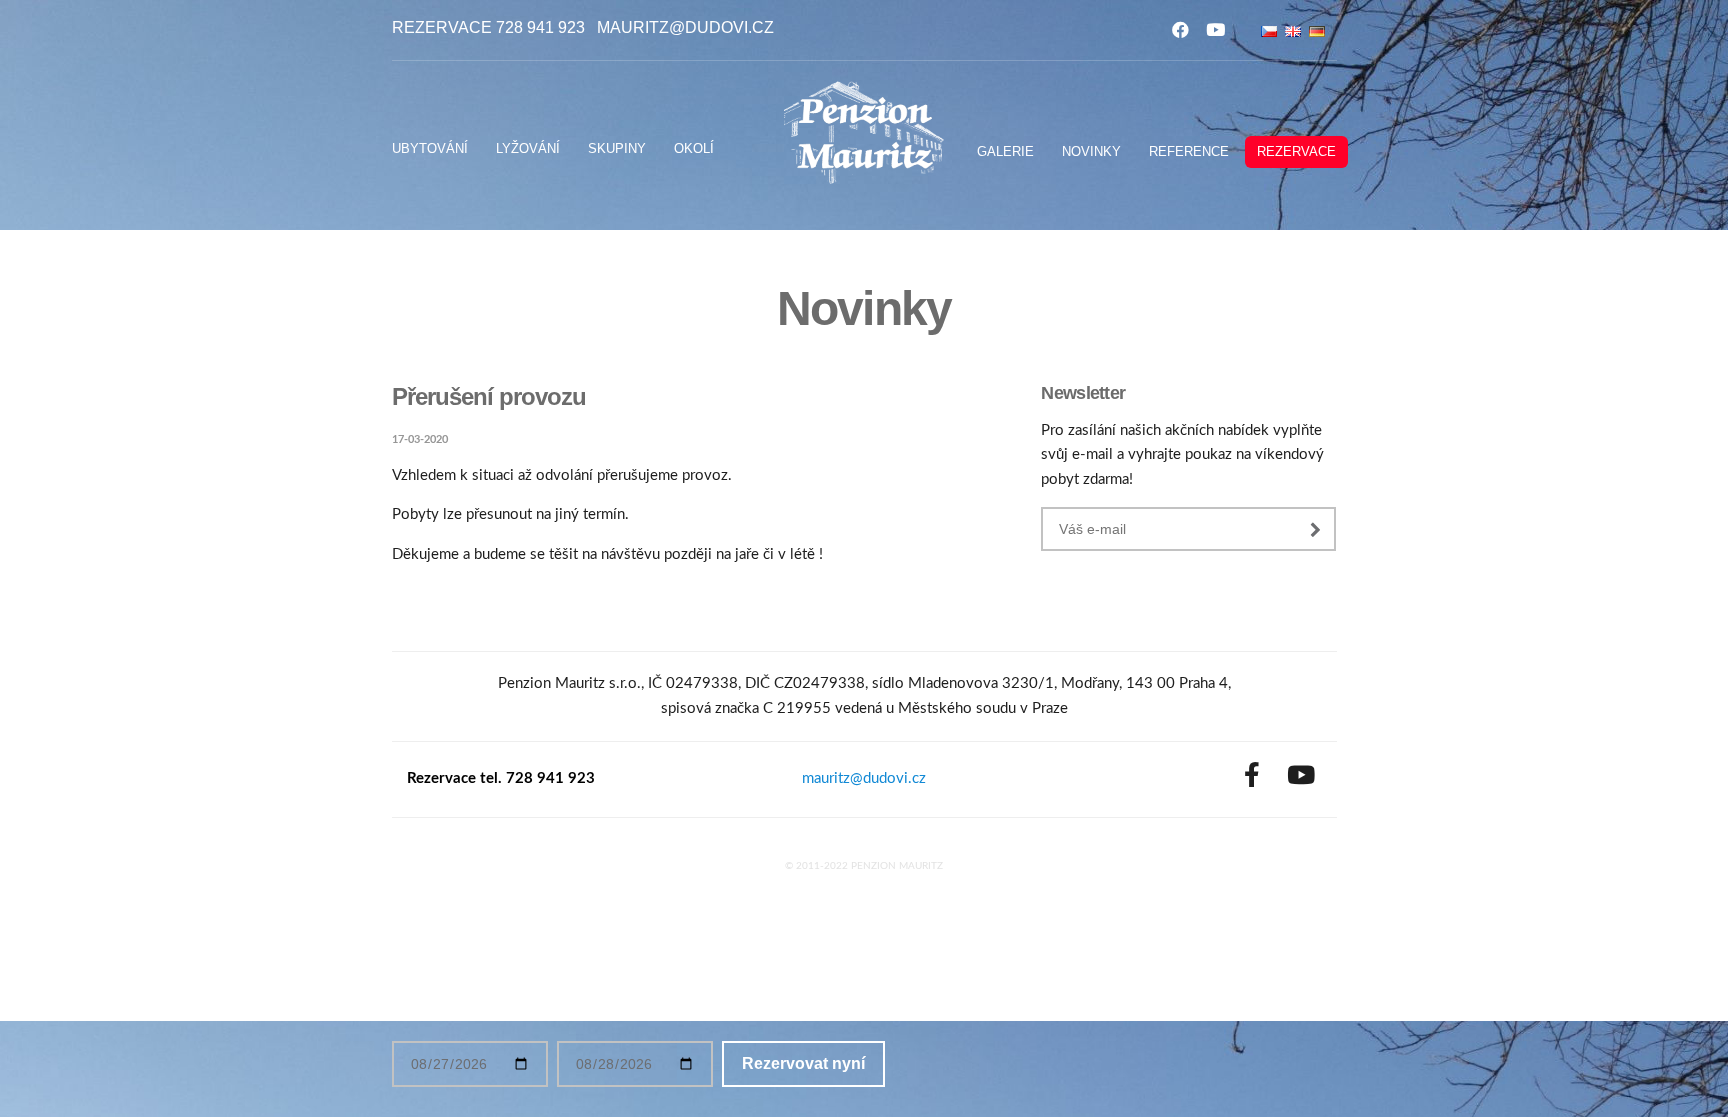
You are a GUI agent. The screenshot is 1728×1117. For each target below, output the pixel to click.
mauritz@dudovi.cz (685, 27)
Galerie (1005, 151)
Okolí (694, 148)
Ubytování (430, 148)
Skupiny (617, 148)
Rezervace (1296, 151)
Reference (1189, 151)
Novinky (1091, 151)
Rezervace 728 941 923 (488, 27)
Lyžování (528, 148)
